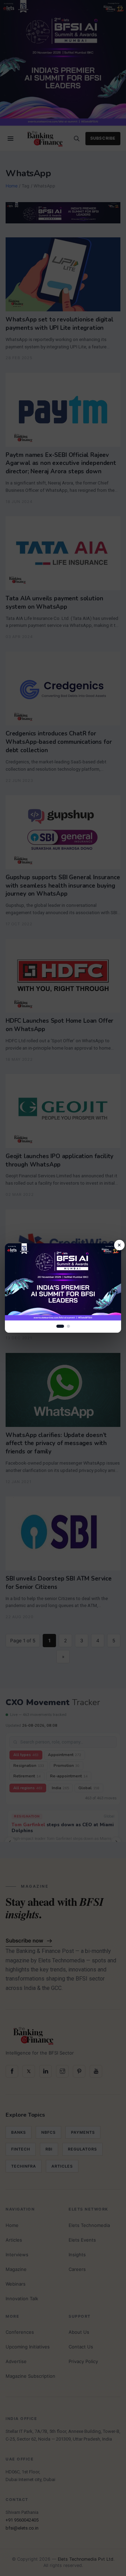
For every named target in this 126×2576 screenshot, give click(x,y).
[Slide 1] (60, 1326)
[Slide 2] (68, 1326)
